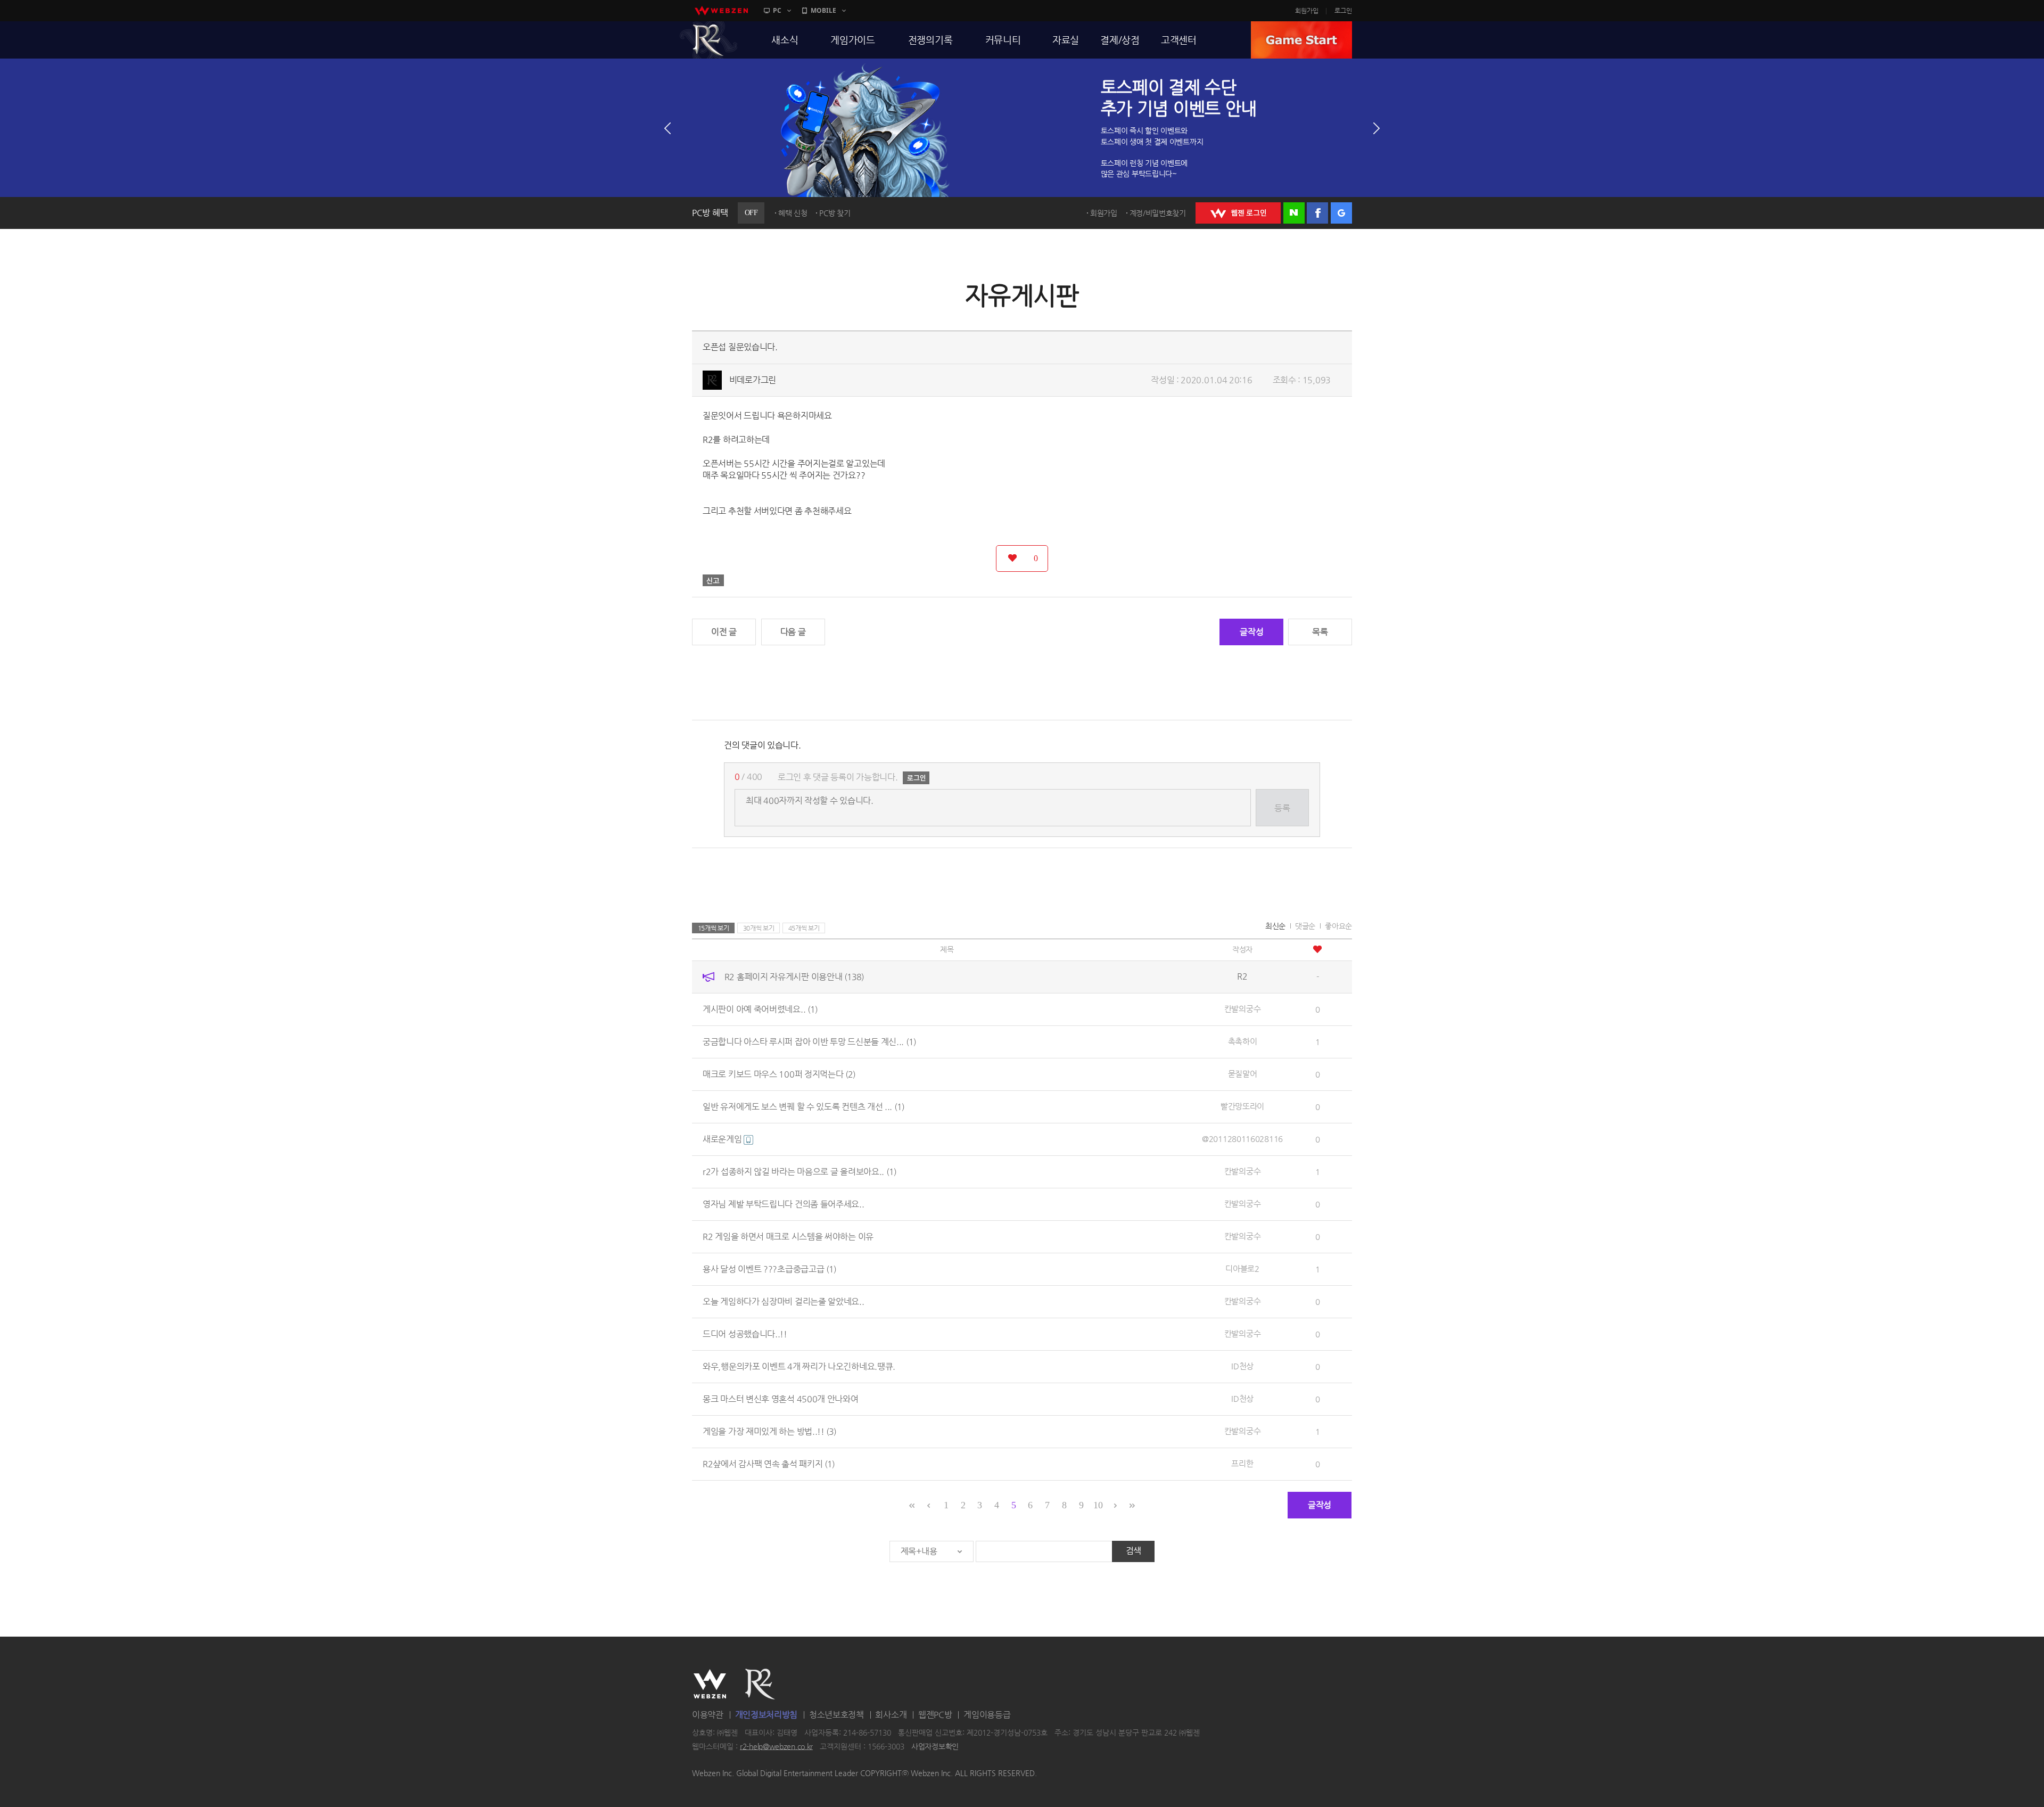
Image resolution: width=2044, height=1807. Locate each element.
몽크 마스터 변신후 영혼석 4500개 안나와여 (781, 1399)
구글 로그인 (1341, 213)
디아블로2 (1242, 1268)
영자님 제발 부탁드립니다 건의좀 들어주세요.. (784, 1204)
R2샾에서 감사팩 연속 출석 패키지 (769, 1464)
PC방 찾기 (835, 213)
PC (777, 10)
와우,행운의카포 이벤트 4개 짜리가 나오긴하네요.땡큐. (799, 1366)
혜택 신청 (793, 213)
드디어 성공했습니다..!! (745, 1334)
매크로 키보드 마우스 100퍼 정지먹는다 (779, 1074)
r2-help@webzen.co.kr (776, 1746)
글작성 (1251, 632)
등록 (1282, 808)
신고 (713, 580)
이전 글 (724, 632)
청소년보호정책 (836, 1715)
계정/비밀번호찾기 (1158, 213)
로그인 (1343, 11)
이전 (667, 128)
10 (1098, 1505)
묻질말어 (1243, 1074)
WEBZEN (710, 1684)
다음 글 (793, 632)
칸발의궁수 (1243, 1009)
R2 (708, 40)
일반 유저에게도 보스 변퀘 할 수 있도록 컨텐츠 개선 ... (803, 1107)
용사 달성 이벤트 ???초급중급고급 (769, 1269)
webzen (721, 11)
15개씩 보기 (714, 928)
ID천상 (1242, 1366)
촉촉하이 (1243, 1041)
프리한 (1242, 1463)
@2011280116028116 (1242, 1139)
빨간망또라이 (1242, 1106)
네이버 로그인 (1294, 213)
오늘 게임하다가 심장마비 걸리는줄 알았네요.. (784, 1301)
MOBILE (823, 10)
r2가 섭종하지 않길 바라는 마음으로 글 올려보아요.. (800, 1172)
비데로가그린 (753, 380)
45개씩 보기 (804, 928)
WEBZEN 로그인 (1238, 213)
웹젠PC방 (935, 1715)
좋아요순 (1338, 926)
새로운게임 (723, 1139)
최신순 (1275, 926)
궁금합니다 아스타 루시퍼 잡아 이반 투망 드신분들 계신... (809, 1042)
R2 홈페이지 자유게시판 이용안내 (794, 977)
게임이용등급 (987, 1715)
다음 (1377, 128)
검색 (1134, 1551)
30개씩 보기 (759, 928)
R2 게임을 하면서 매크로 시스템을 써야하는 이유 (788, 1237)
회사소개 (891, 1715)
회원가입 (1307, 11)
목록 (1320, 632)
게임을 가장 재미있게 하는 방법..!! (769, 1431)
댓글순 (1305, 926)
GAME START (1301, 40)
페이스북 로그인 (1317, 213)
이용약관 (708, 1715)
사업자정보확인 (935, 1746)
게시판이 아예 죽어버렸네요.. (760, 1009)
